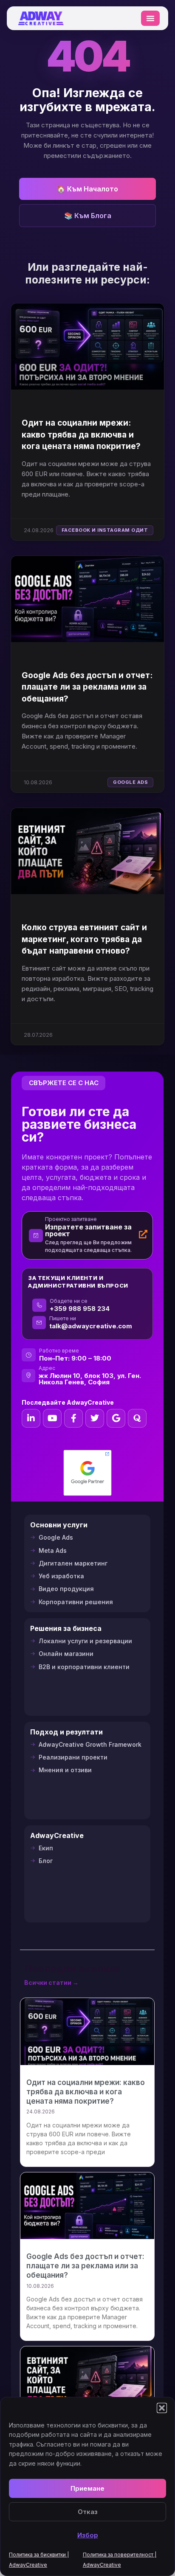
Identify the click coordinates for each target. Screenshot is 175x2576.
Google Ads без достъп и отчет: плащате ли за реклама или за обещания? (87, 687)
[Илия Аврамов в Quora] (137, 1418)
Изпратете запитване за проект (88, 1230)
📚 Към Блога (88, 216)
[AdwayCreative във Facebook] (73, 1418)
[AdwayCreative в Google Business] (116, 1418)
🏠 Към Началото (87, 189)
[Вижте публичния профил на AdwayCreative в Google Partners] (87, 1473)
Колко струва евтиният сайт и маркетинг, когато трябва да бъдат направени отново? (84, 939)
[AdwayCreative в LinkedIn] (31, 1418)
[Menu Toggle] (150, 18)
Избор (88, 2535)
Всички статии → (51, 1983)
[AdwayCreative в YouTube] (52, 1418)
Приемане (87, 2488)
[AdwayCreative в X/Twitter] (95, 1418)
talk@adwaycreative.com (91, 1326)
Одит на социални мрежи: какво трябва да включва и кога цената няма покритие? (81, 435)
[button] (162, 2408)
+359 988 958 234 (80, 1309)
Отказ (88, 2512)
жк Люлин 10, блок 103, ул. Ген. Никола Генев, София (90, 1379)
